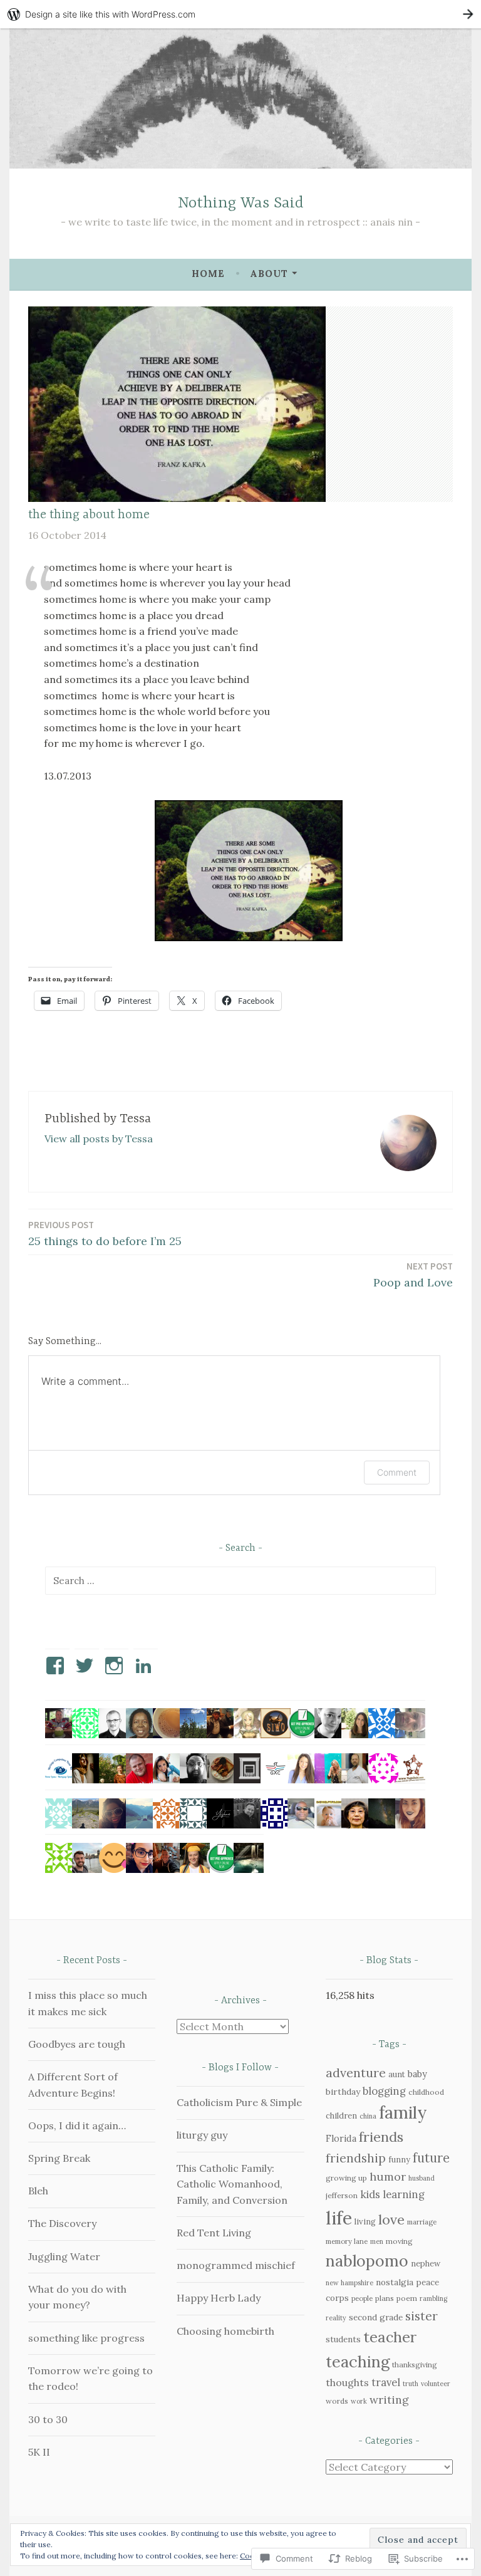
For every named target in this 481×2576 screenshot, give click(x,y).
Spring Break (59, 2158)
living (365, 2222)
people (362, 2298)
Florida (341, 2138)
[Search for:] (240, 1580)
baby (417, 2074)
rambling (433, 2298)
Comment (397, 1472)
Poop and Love (413, 1275)
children (341, 2116)
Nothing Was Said (241, 203)
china (368, 2116)
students (343, 2339)
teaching (358, 2362)
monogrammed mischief (236, 2265)
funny (399, 2160)
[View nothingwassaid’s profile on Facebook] (57, 1666)
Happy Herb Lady (219, 2298)
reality (336, 2318)
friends (381, 2137)
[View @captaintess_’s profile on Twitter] (87, 1666)
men (377, 2241)
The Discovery (62, 2223)
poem (407, 2298)
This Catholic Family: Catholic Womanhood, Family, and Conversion (232, 2184)
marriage (422, 2222)
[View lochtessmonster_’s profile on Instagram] (116, 1666)
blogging (384, 2091)
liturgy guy (202, 2135)
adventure (356, 2073)
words (337, 2401)
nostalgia (395, 2282)
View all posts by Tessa (99, 1139)
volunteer (436, 2384)
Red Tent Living (214, 2233)
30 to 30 (48, 2419)
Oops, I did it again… (77, 2125)
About (269, 274)
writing (389, 2400)
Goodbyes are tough (77, 2044)
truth (411, 2384)
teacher (390, 2337)
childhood (426, 2092)
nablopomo (367, 2261)
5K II (39, 2452)
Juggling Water (64, 2256)
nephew (426, 2264)
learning (404, 2194)
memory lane (347, 2241)
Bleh (38, 2191)
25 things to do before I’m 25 (105, 1233)
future (431, 2158)
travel (386, 2382)
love (391, 2219)
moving (399, 2241)
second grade (376, 2317)
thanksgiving (415, 2365)
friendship (356, 2158)
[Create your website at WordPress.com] (240, 14)
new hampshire (349, 2283)
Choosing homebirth (225, 2331)
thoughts (347, 2382)
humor (388, 2177)
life (339, 2218)
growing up (346, 2178)
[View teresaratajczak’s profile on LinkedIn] (146, 1666)
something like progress (86, 2338)
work (359, 2401)
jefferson (342, 2195)
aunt (397, 2074)
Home (208, 274)
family (403, 2112)
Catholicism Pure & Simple (239, 2102)
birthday (343, 2092)
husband (422, 2178)
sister (422, 2316)
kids (370, 2194)
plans (385, 2298)
